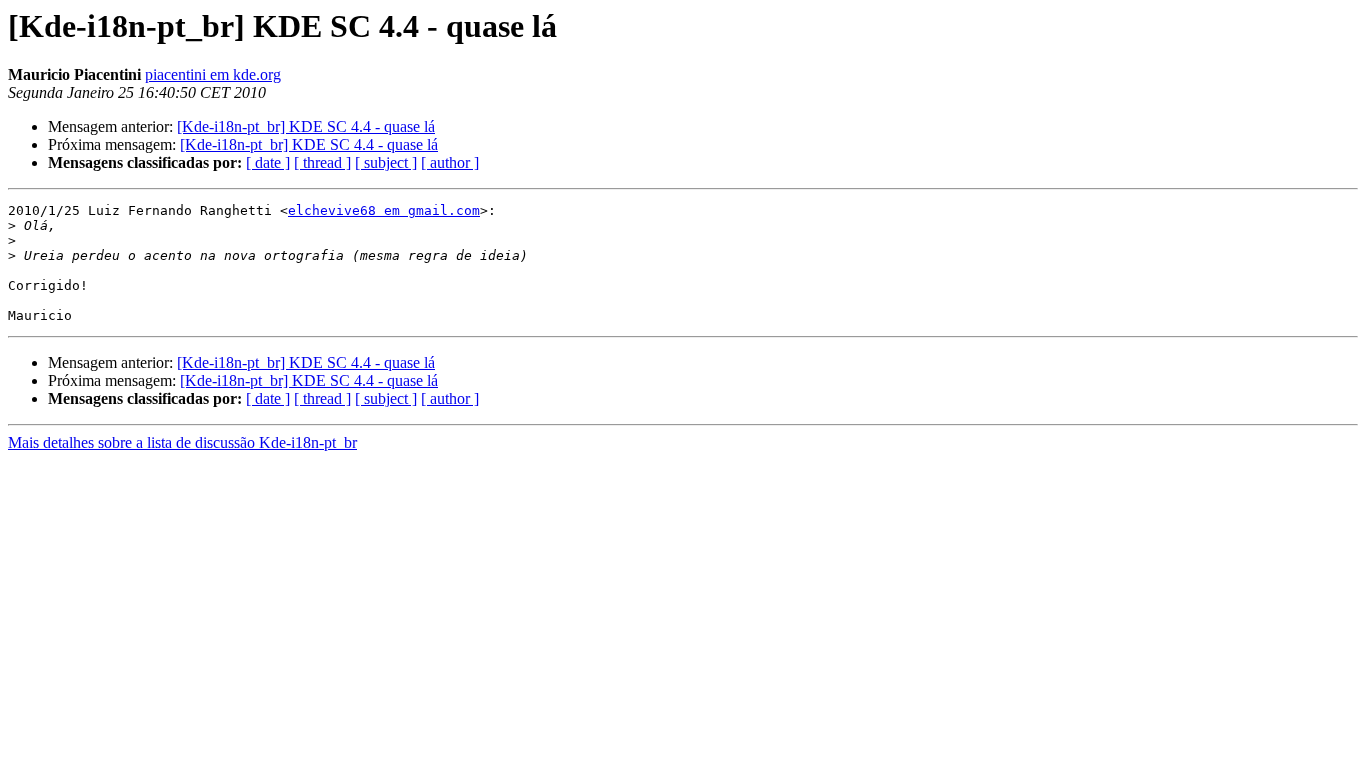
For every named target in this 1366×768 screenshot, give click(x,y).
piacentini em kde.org (213, 74)
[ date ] (268, 162)
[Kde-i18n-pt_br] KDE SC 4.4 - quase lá (306, 126)
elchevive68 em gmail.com (384, 210)
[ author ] (450, 162)
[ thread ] (322, 162)
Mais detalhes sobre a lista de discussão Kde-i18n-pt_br (182, 442)
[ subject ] (386, 162)
